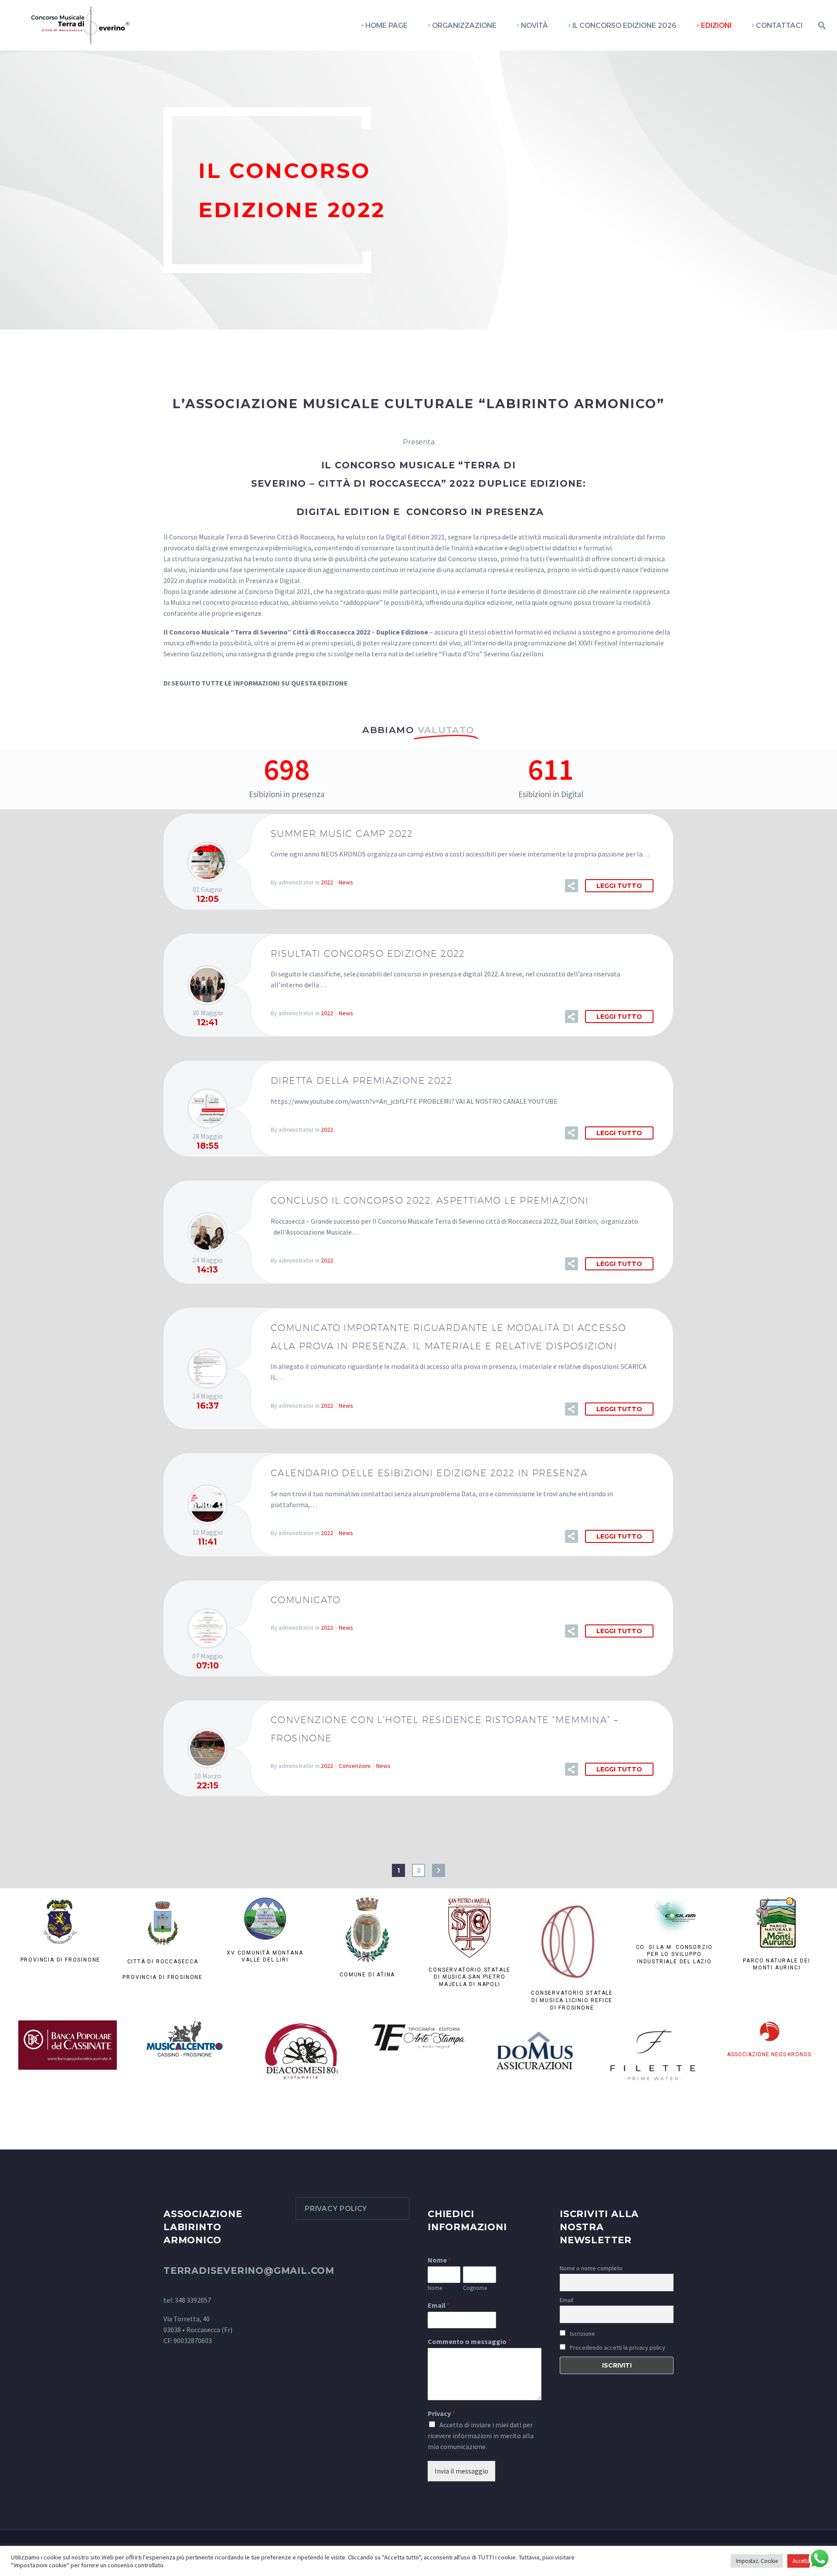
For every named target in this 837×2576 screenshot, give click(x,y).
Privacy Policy (336, 2209)
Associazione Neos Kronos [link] (769, 2054)
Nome (439, 2260)
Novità (534, 26)
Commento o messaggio (469, 2341)
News (346, 882)
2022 (327, 882)
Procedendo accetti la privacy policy (618, 2347)
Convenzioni (355, 1766)
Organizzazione (464, 26)
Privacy (441, 2413)
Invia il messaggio (461, 2471)
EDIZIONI (716, 26)
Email (439, 2305)
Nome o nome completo (591, 2268)
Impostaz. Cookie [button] (757, 2561)
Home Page (386, 26)
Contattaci (779, 26)
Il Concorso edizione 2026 (624, 26)
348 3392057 (193, 2300)
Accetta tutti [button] (807, 2561)
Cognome (475, 2288)
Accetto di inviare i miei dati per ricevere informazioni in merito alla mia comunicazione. (481, 2436)
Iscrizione (582, 2334)
